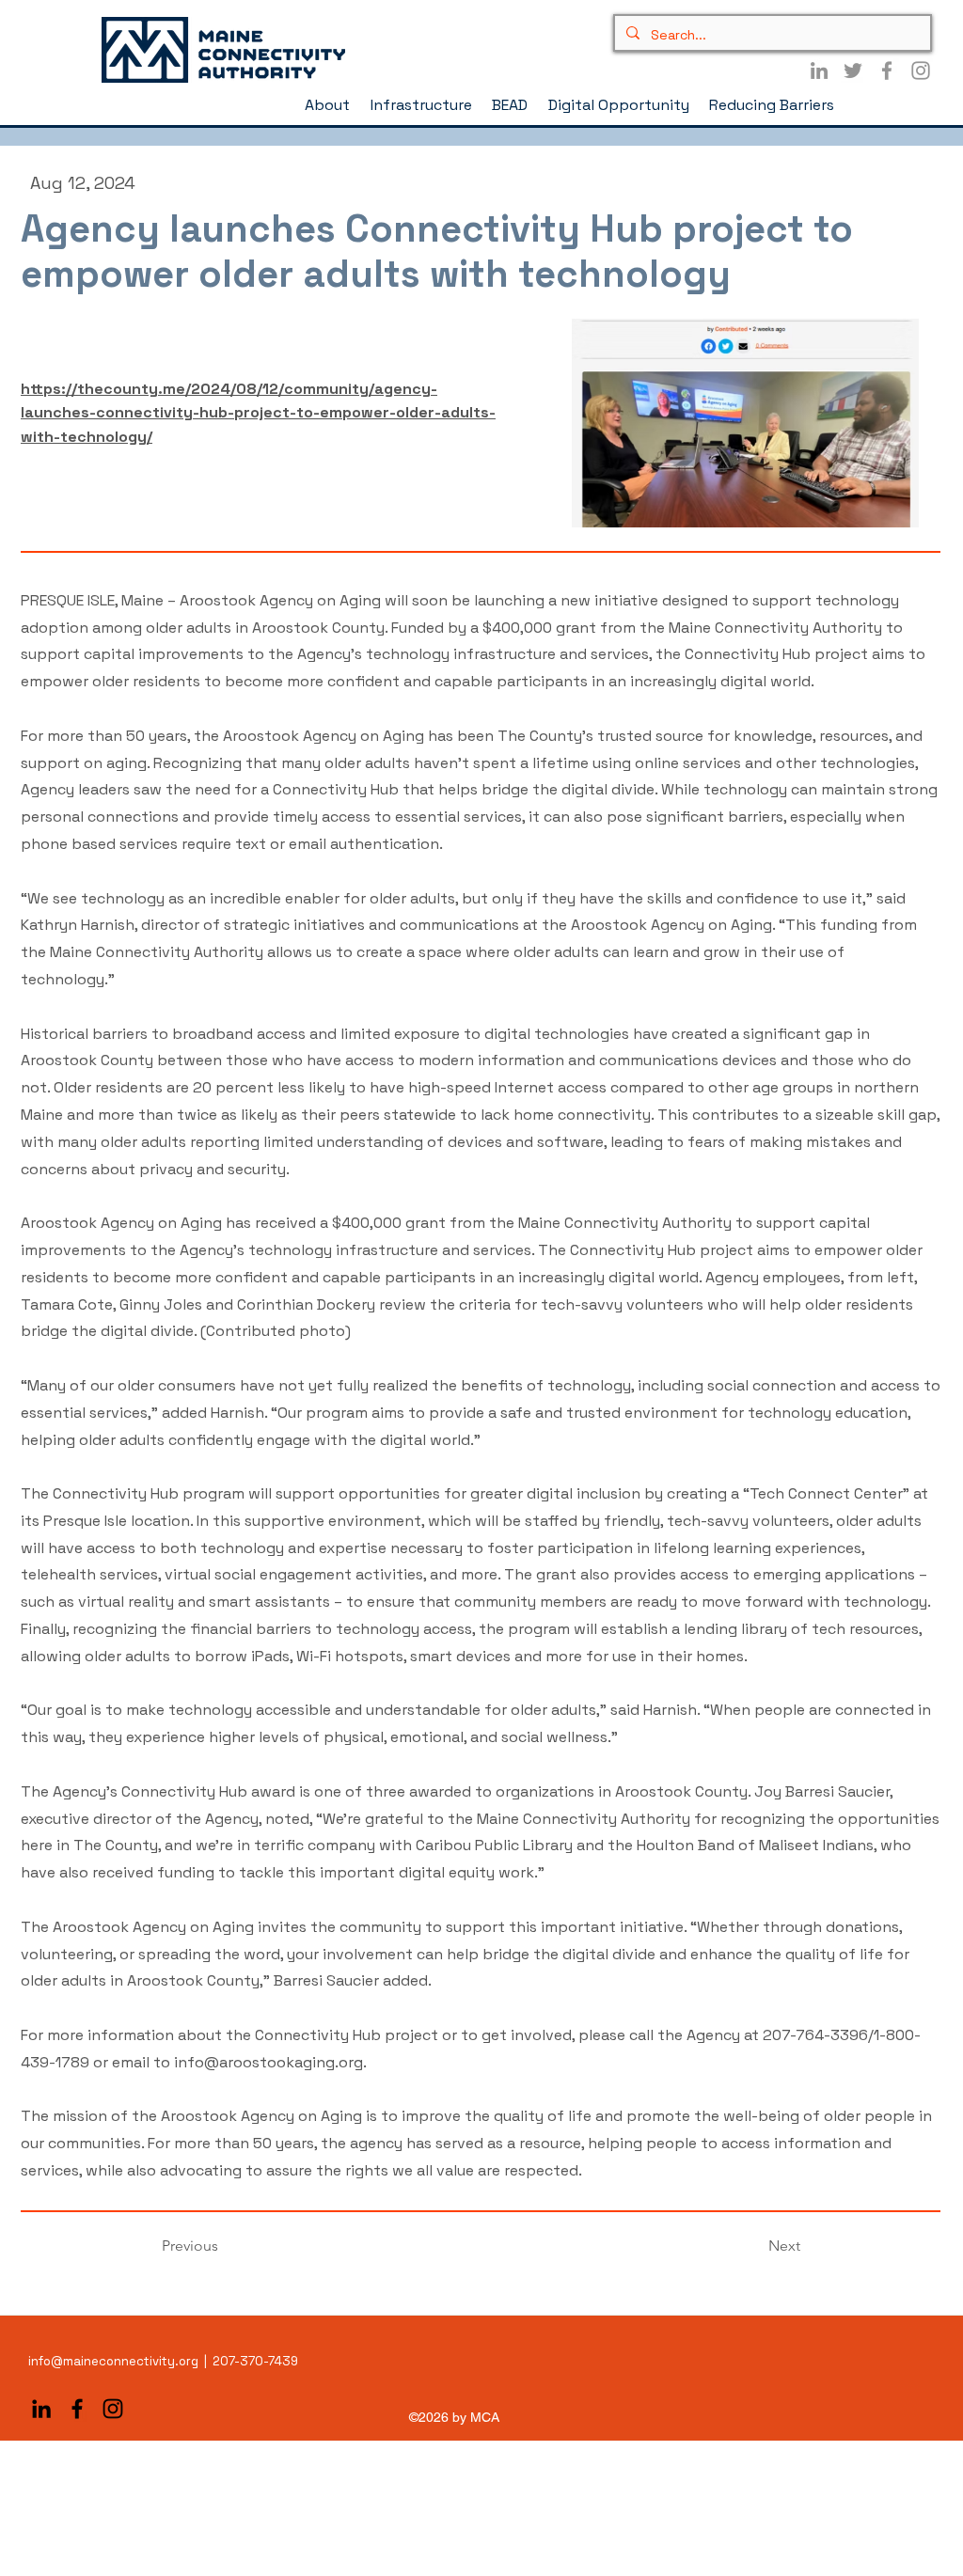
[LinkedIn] (819, 71)
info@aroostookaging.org (268, 2062)
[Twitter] (853, 71)
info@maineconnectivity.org (113, 2361)
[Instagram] (921, 71)
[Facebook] (887, 71)
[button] (328, 105)
